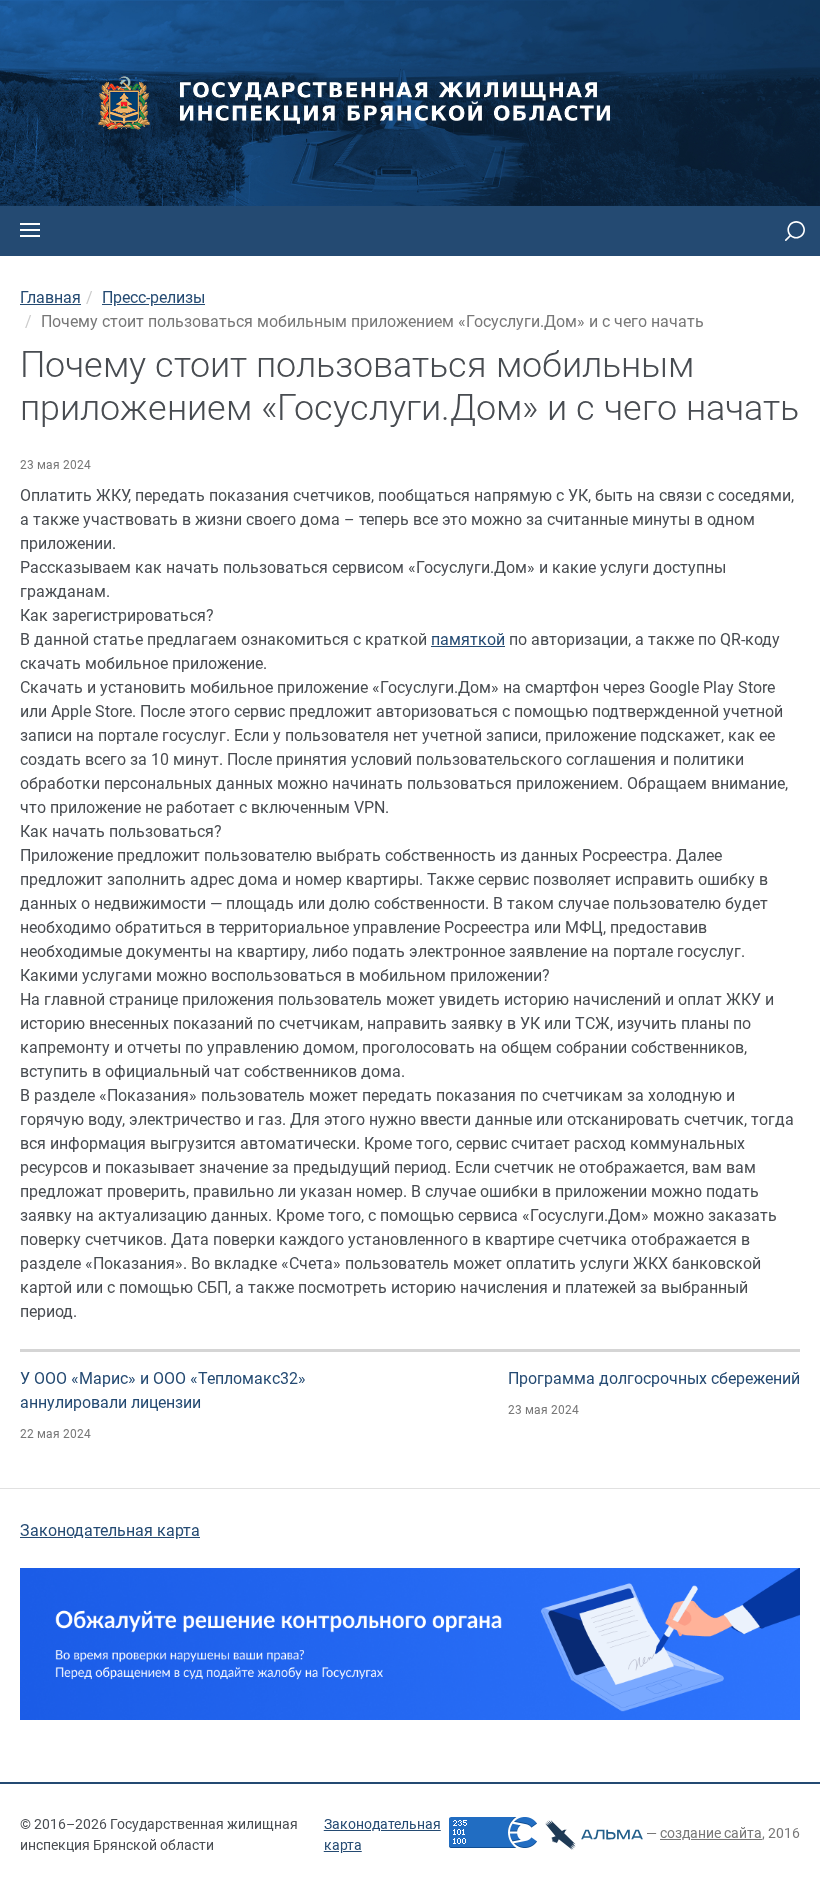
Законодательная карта (110, 1530)
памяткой (468, 639)
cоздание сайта (711, 1833)
